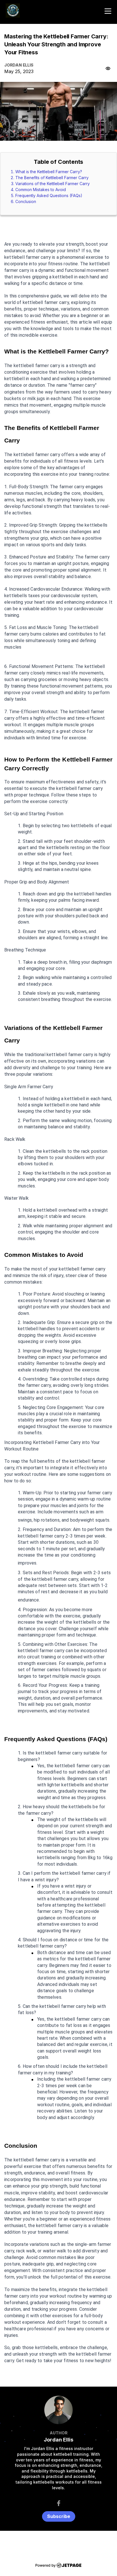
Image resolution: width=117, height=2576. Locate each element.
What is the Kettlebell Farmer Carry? (49, 172)
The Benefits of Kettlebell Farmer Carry (52, 178)
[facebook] (59, 2503)
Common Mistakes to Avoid (41, 190)
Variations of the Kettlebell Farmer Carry (53, 184)
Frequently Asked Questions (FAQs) (49, 195)
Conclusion (26, 201)
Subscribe (59, 2516)
